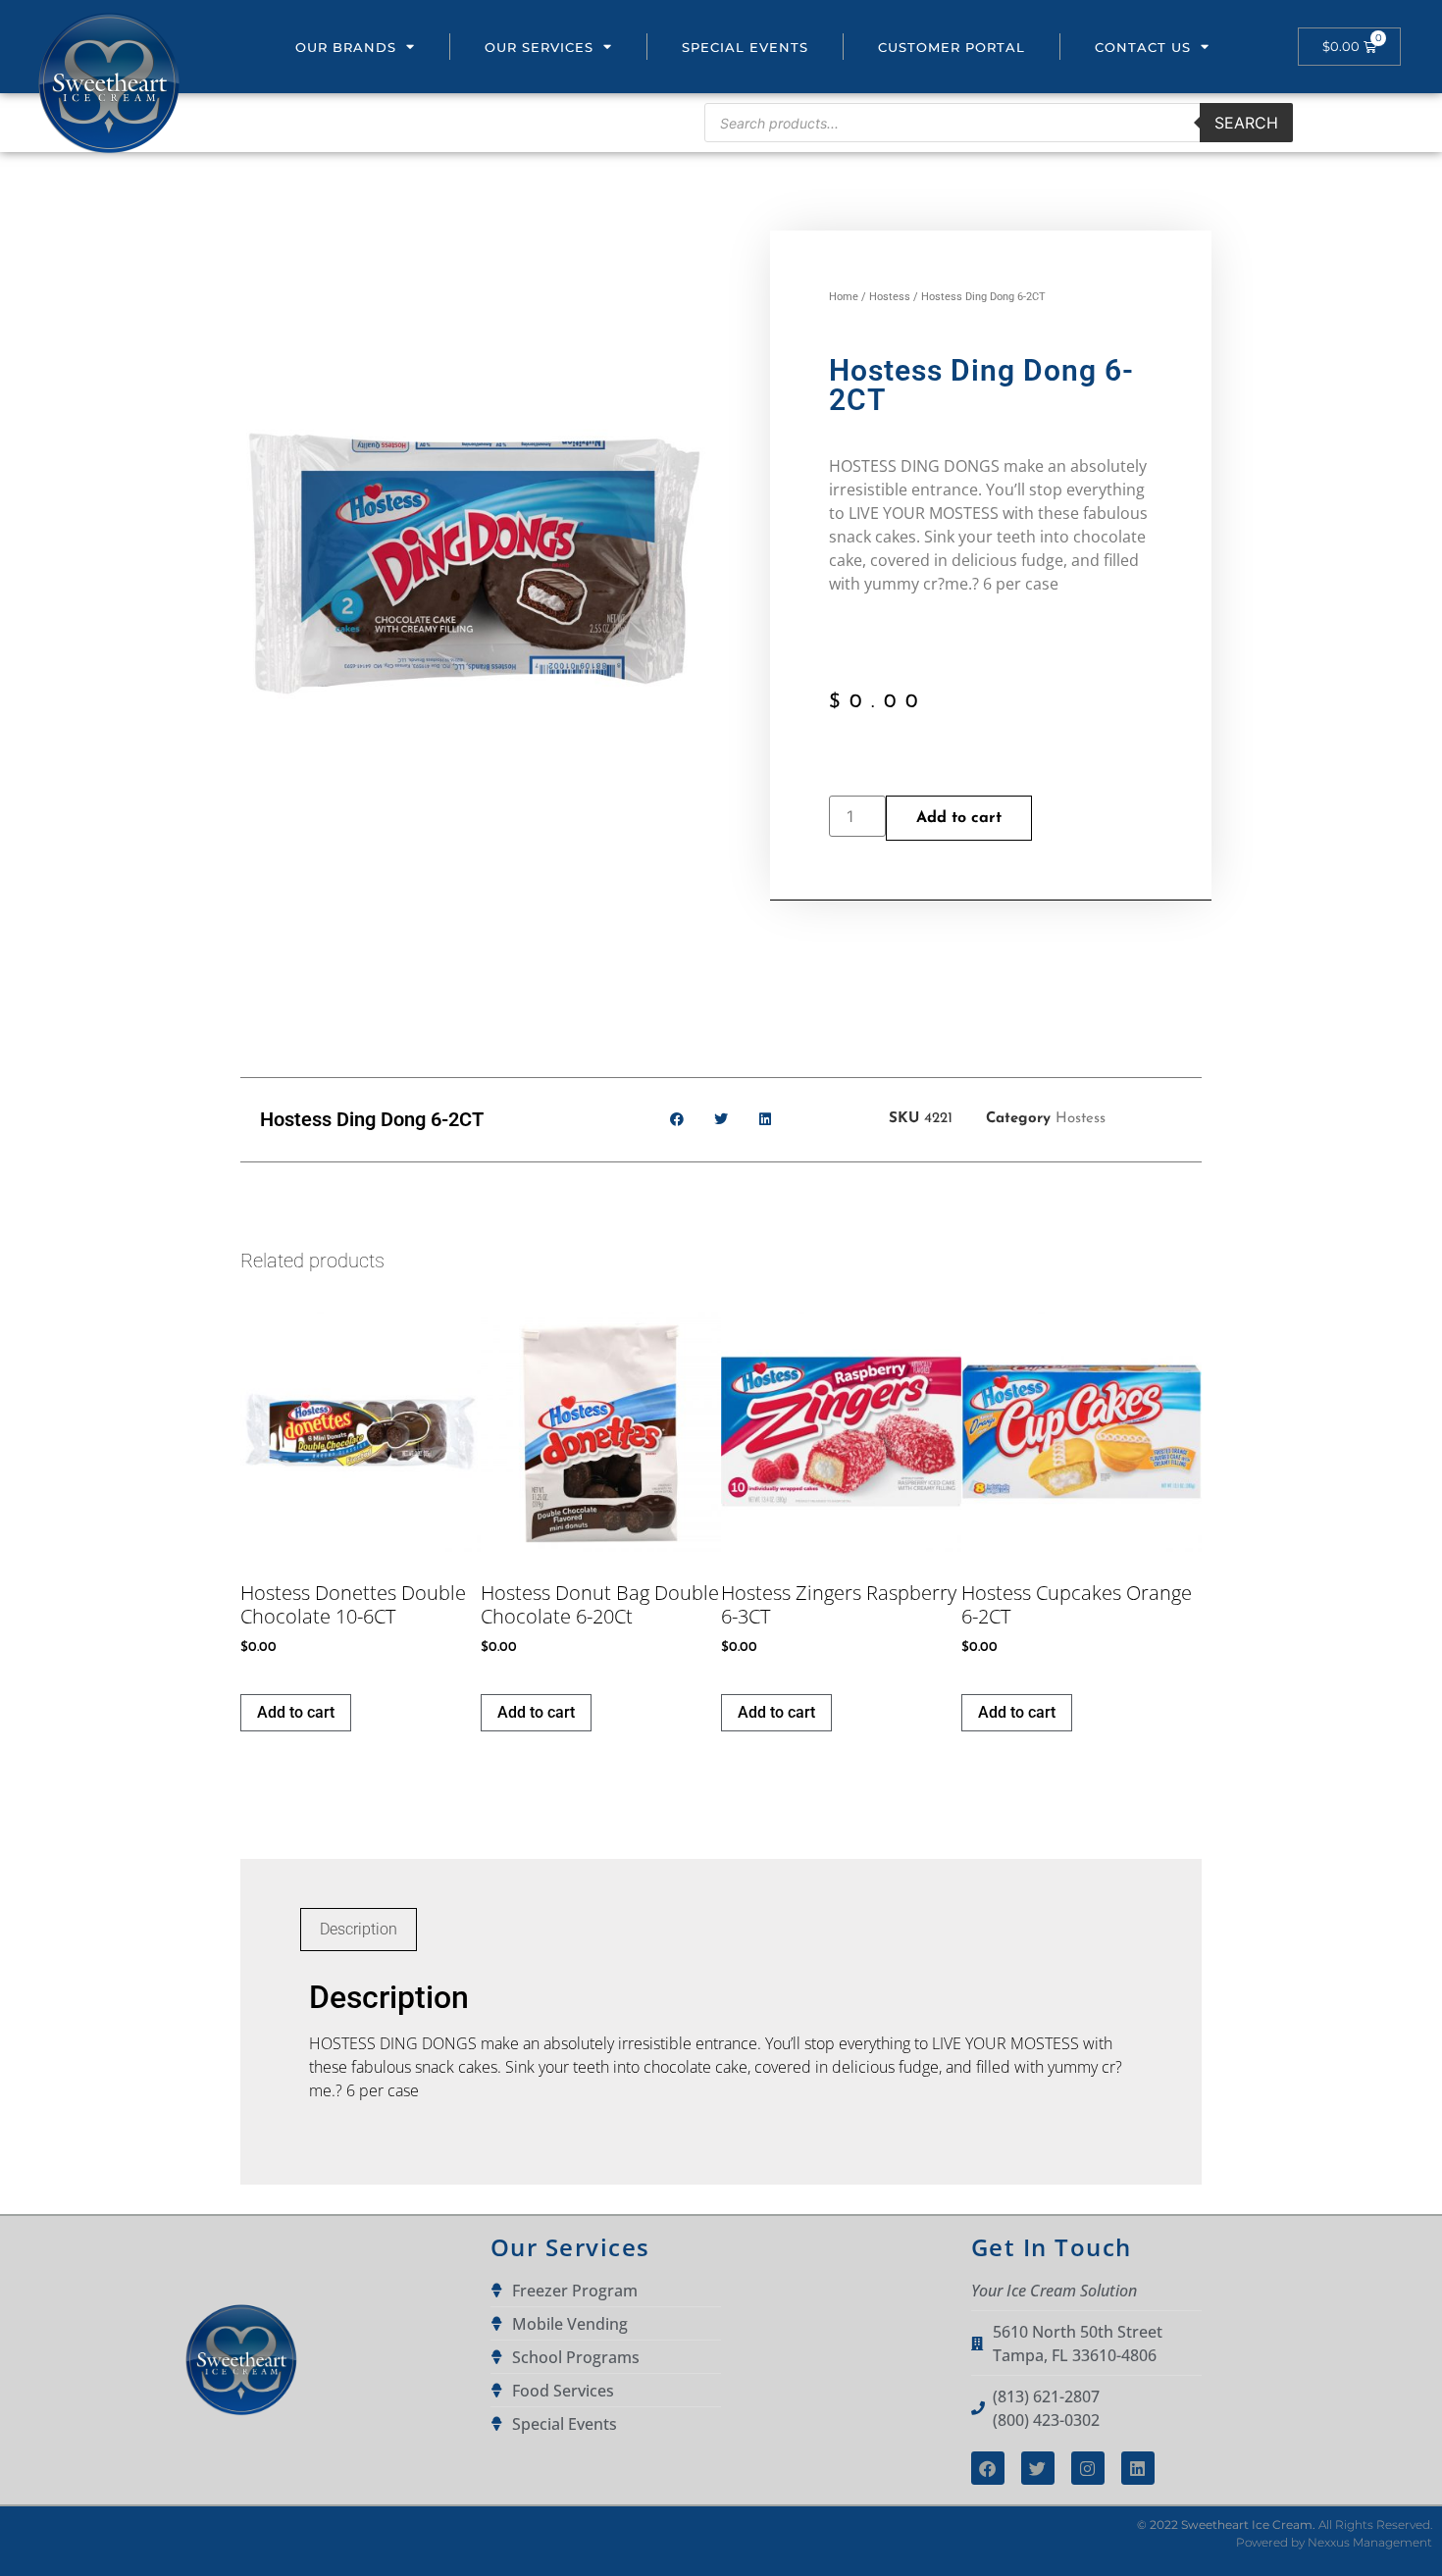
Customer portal (952, 47)
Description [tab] (359, 1929)
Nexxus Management (1370, 2542)
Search (1246, 123)
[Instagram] (1088, 2468)
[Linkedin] (1138, 2468)
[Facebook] (988, 2468)
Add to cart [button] (296, 1712)
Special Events (745, 47)
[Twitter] (1038, 2468)
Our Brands (346, 47)
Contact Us (1143, 47)
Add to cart (959, 818)
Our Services (539, 47)
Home (844, 297)
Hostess (890, 297)
